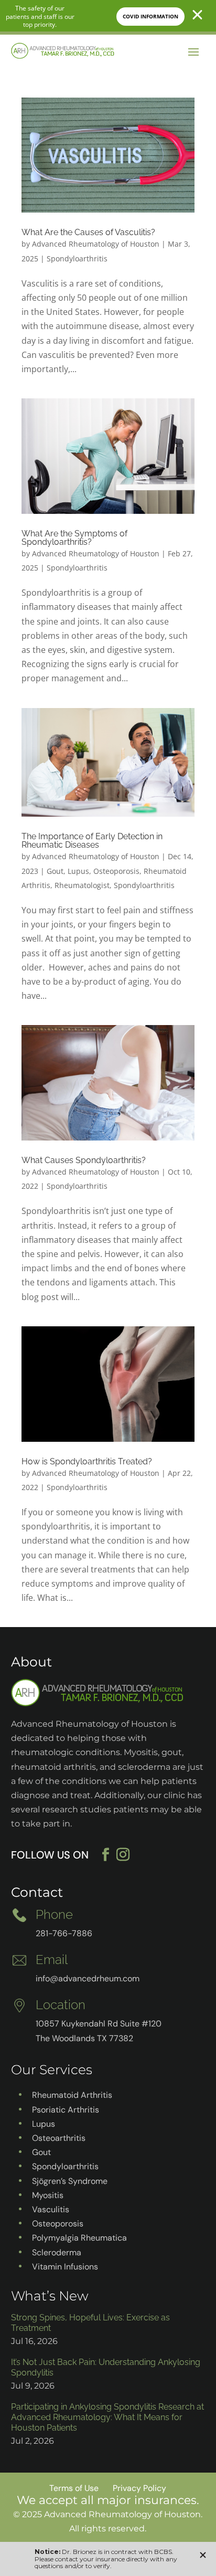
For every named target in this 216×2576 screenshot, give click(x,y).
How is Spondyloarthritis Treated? (87, 1461)
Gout (55, 871)
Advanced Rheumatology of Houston (96, 244)
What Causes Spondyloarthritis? (84, 1160)
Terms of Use (74, 2488)
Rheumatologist (82, 885)
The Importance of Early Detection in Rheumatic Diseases (92, 841)
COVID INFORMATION (150, 16)
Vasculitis (51, 2209)
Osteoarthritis (59, 2138)
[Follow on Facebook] (106, 1855)
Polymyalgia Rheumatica (79, 2238)
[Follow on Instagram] (129, 1855)
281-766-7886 (64, 1933)
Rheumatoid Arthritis (72, 2095)
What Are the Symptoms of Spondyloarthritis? (74, 538)
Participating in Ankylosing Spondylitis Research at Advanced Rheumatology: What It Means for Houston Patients (107, 2417)
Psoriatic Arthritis (66, 2110)
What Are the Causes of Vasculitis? (88, 232)
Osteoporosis (116, 871)
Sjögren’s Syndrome (70, 2181)
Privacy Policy (139, 2488)
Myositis (48, 2195)
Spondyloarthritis (77, 258)
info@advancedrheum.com (88, 1978)
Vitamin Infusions (65, 2267)
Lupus (78, 871)
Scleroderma (57, 2252)
